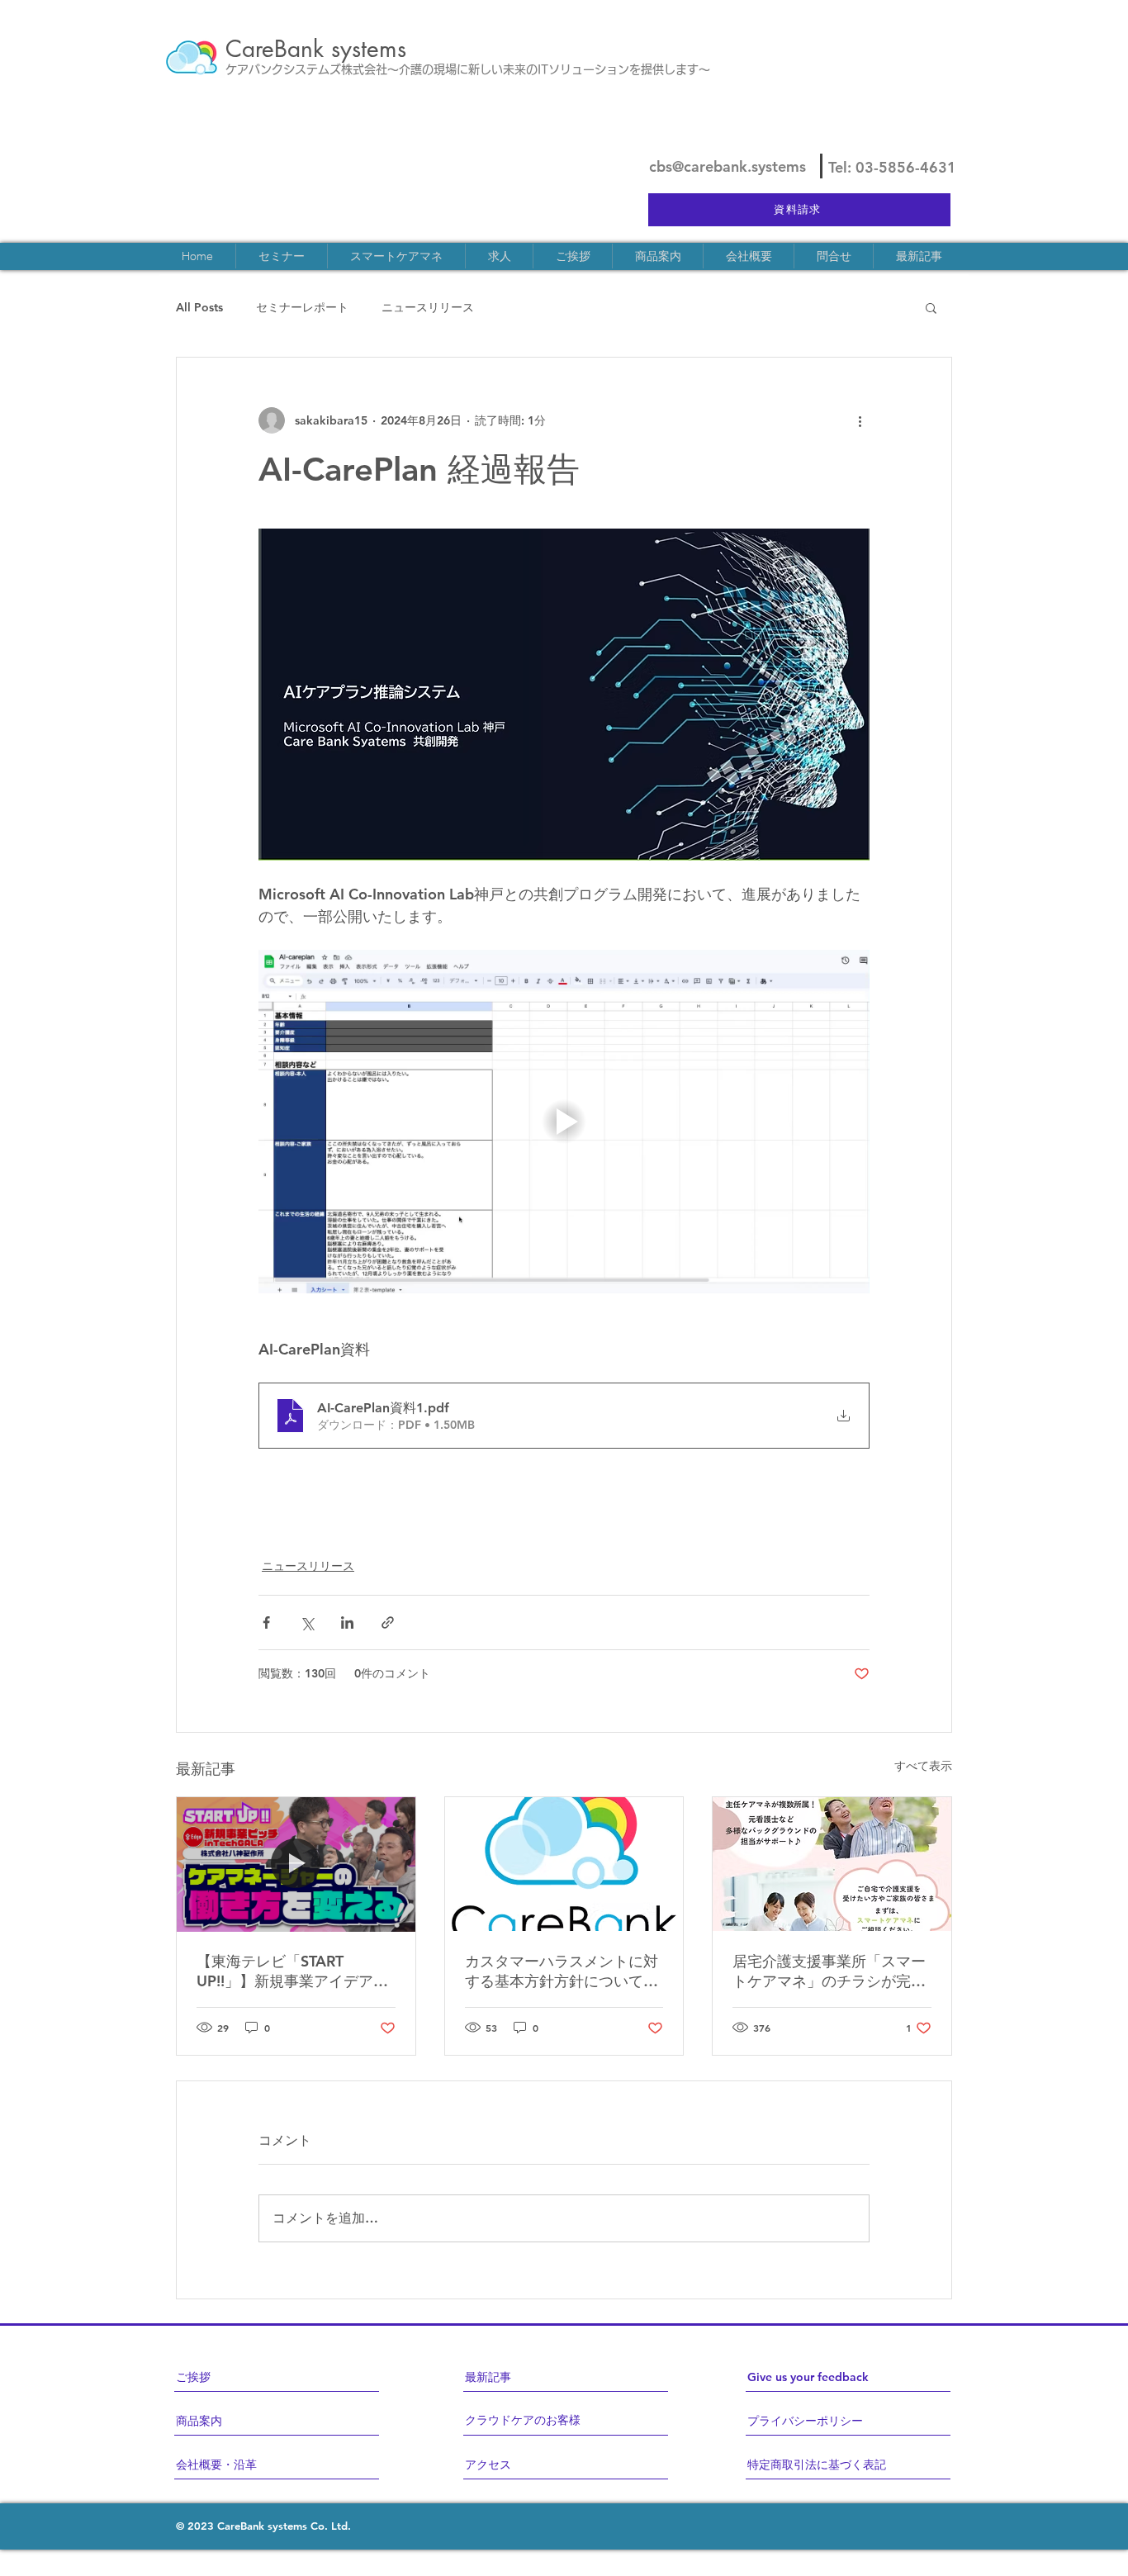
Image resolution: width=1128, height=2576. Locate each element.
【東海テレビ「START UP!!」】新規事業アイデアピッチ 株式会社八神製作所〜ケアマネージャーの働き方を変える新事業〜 (293, 1971)
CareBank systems (316, 49)
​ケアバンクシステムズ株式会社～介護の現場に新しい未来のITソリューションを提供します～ (468, 69)
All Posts (199, 307)
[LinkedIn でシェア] (347, 1622)
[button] (931, 307)
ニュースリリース (428, 307)
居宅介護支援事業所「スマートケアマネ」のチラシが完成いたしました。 (829, 1971)
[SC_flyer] (832, 1864)
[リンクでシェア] (388, 1622)
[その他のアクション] (860, 420)
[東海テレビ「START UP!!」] (296, 1864)
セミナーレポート (302, 307)
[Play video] (564, 1122)
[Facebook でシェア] (266, 1622)
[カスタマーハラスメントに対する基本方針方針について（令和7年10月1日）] (564, 1864)
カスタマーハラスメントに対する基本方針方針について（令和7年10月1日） (562, 1971)
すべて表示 (923, 1766)
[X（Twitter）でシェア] (307, 1622)
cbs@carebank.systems (728, 166)
